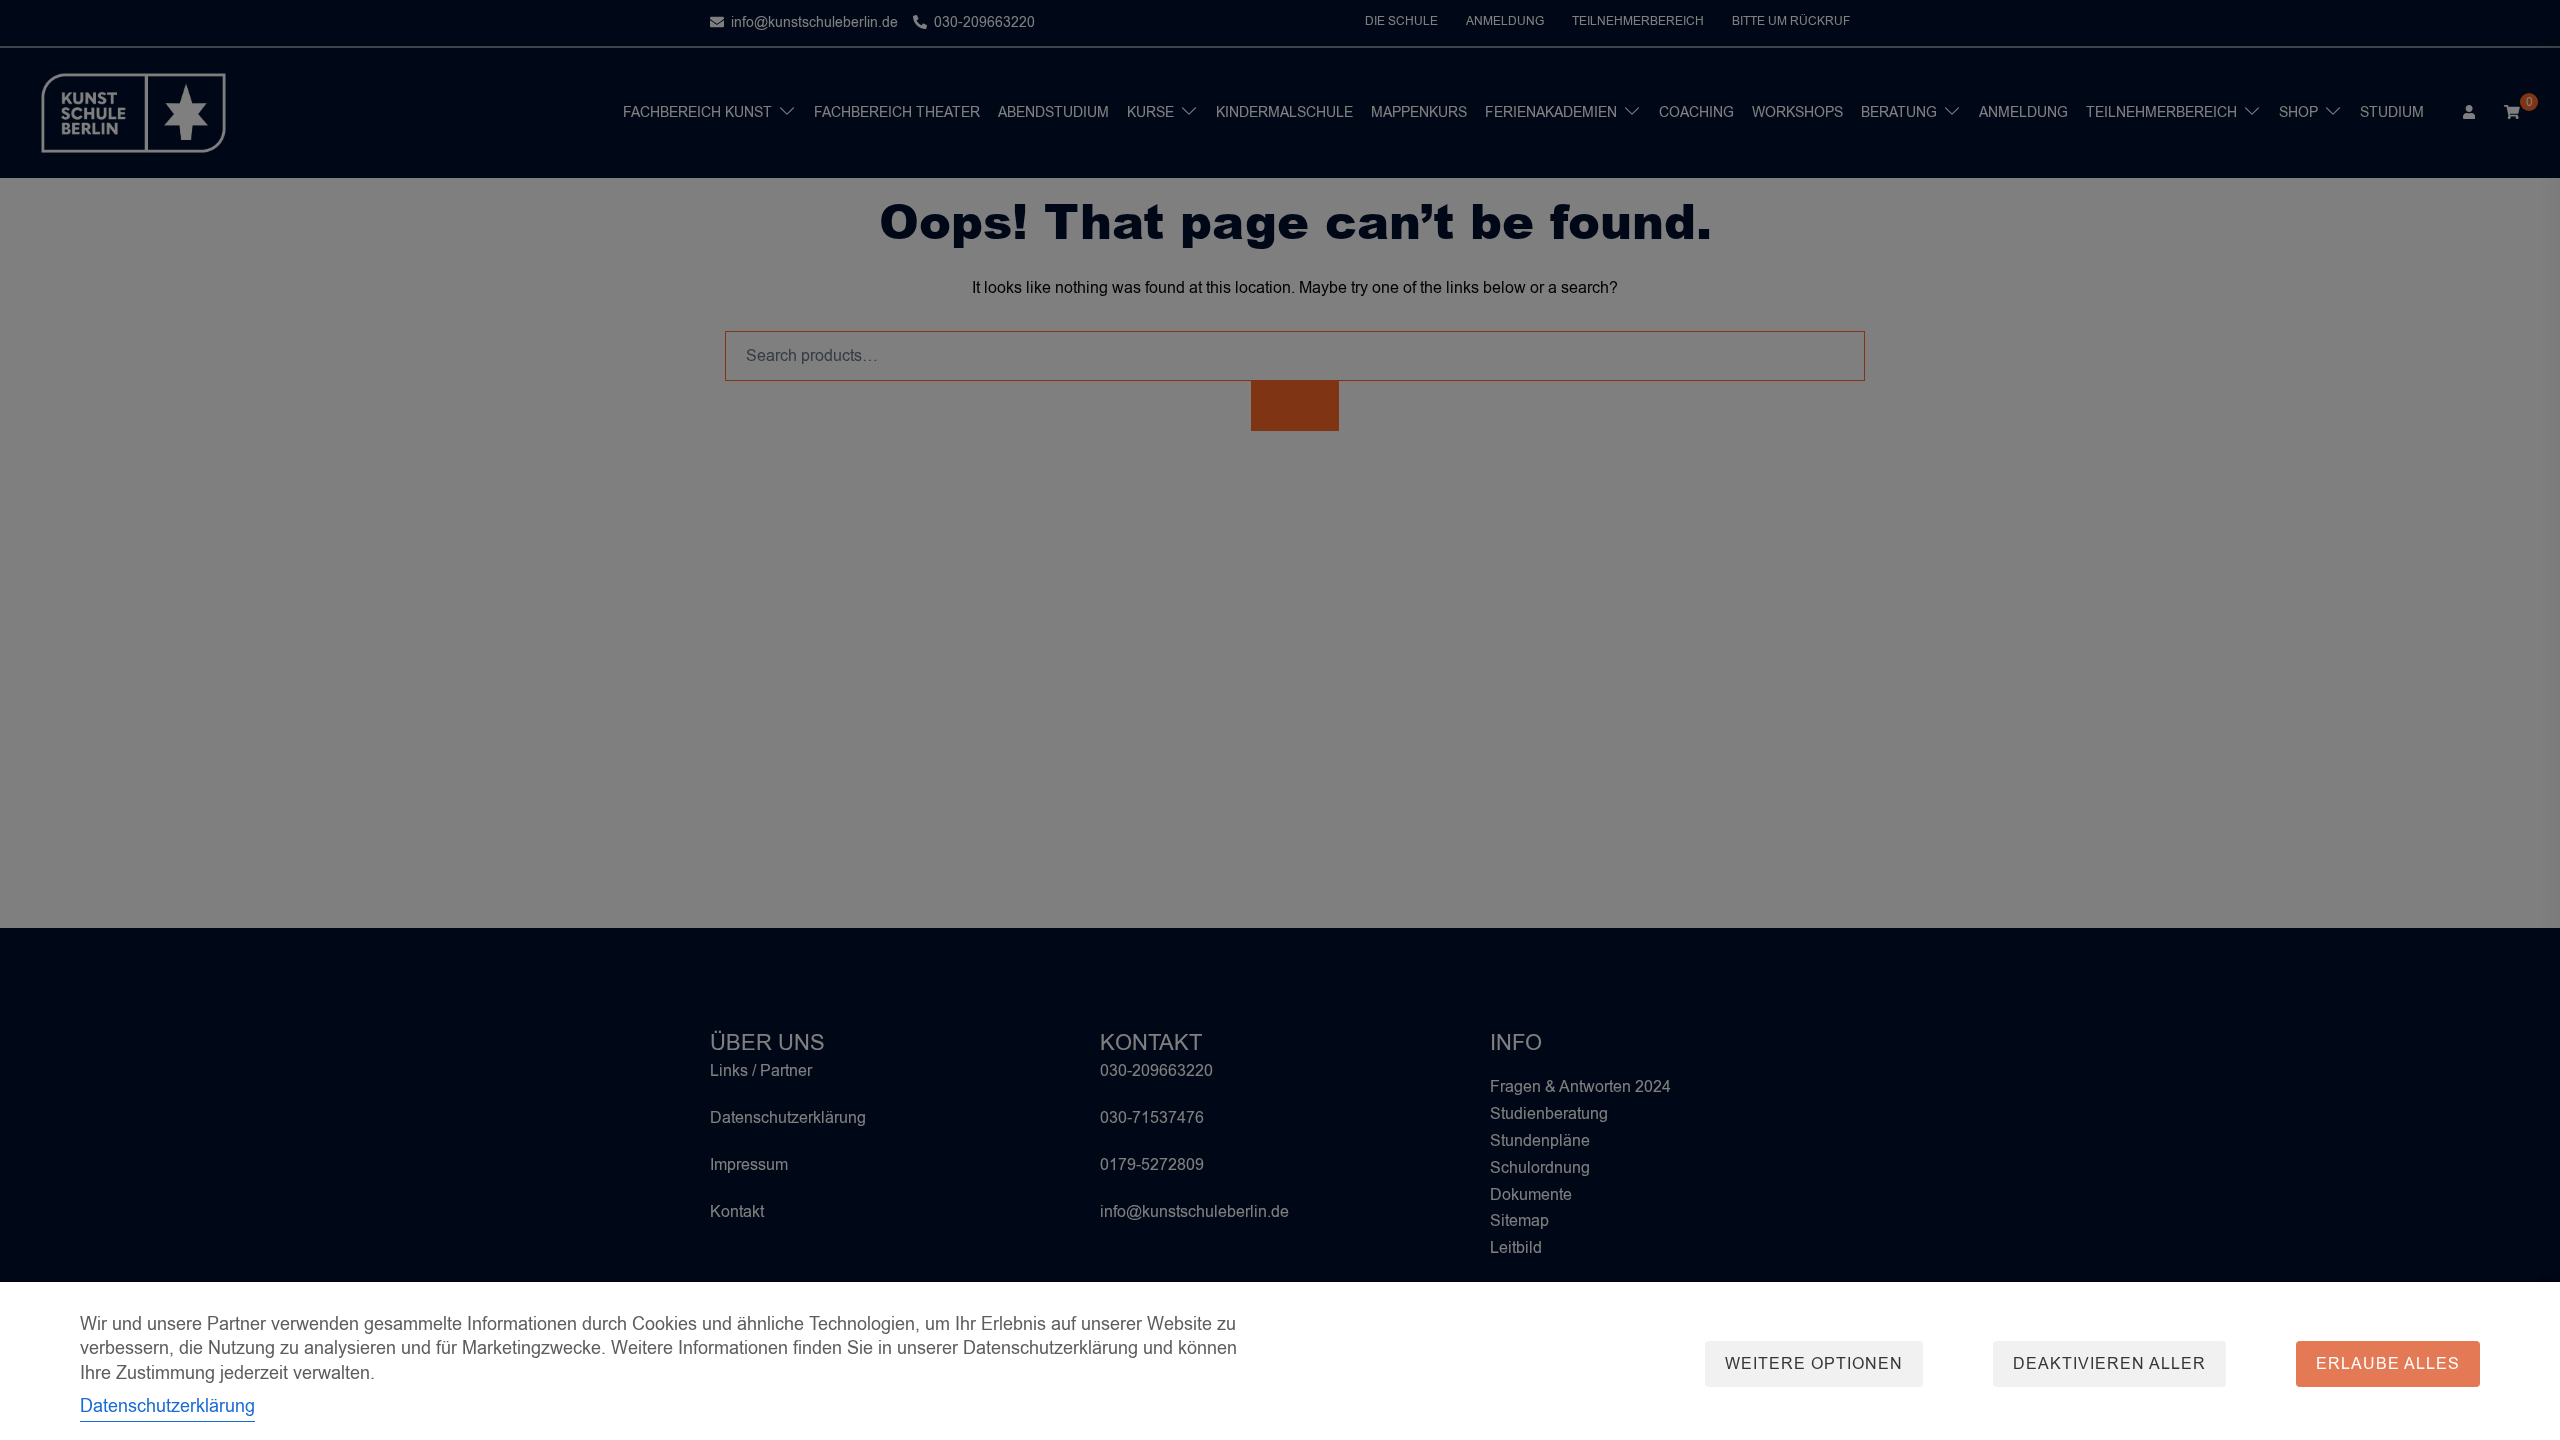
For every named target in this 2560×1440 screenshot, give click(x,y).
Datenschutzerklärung (167, 1406)
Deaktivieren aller (2109, 1364)
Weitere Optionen (1814, 1364)
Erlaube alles (2388, 1364)
